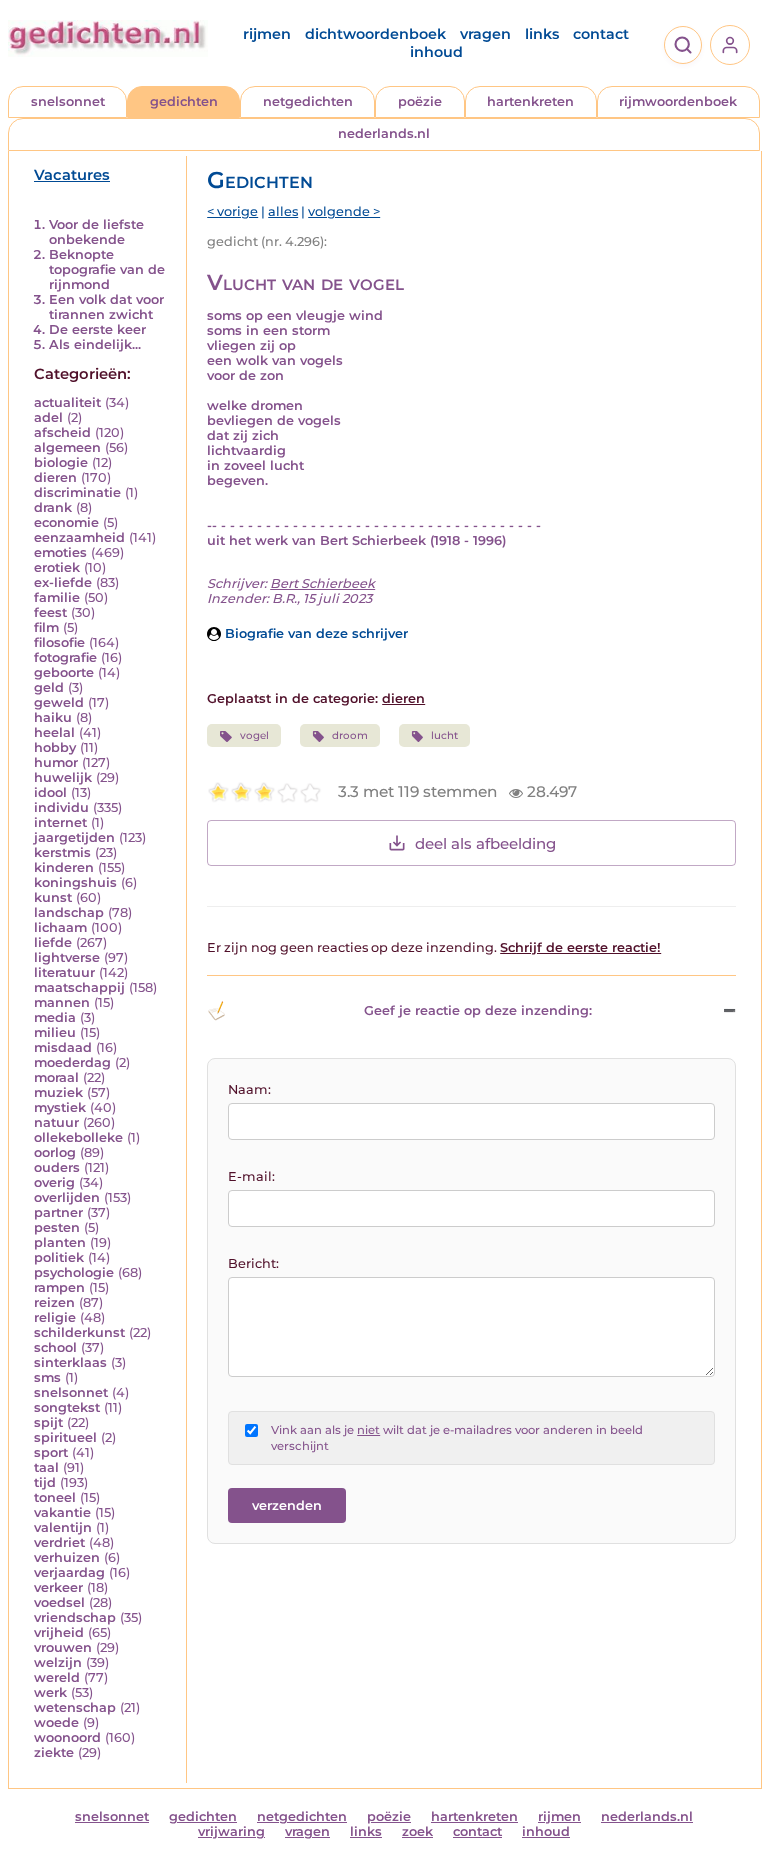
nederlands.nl (384, 133)
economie (66, 522)
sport (51, 1452)
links (542, 34)
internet (60, 822)
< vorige (232, 211)
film (46, 627)
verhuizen (67, 1557)
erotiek (57, 567)
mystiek (60, 1107)
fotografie (65, 657)
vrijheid (59, 1632)
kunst (53, 897)
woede (56, 1722)
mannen (62, 1002)
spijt (48, 1422)
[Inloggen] (730, 45)
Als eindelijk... (95, 344)
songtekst (67, 1407)
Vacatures (72, 175)
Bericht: (253, 1263)
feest (50, 612)
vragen (485, 34)
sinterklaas (70, 1362)
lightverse (67, 957)
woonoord (67, 1737)
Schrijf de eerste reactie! (580, 947)
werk (50, 1692)
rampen (59, 1287)
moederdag (72, 1062)
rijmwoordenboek (678, 101)
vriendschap (75, 1617)
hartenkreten (530, 101)
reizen (54, 1302)
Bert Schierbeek (322, 583)
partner (58, 1212)
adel (48, 417)
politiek (59, 1257)
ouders (57, 1167)
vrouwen (63, 1647)
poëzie (420, 101)
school (55, 1347)
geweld (59, 702)
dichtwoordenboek (375, 34)
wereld (57, 1677)
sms (47, 1377)
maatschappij (79, 987)
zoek (417, 1831)
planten (60, 1242)
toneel (55, 1497)
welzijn (58, 1662)
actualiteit (67, 402)
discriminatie (77, 492)
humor (56, 762)
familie (57, 597)
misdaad (63, 1047)
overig (54, 1182)
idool (50, 792)
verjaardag (69, 1572)
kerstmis (62, 852)
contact (601, 34)
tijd (45, 1482)
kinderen (64, 867)
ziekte (54, 1752)
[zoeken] (683, 45)
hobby (55, 747)
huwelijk (63, 777)
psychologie (74, 1272)
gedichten (184, 101)
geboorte (64, 672)
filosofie (59, 642)
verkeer (58, 1587)
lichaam (60, 927)
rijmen (267, 34)
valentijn (63, 1527)
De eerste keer (97, 329)
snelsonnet (68, 101)
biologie (61, 462)
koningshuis (75, 882)
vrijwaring (231, 1831)
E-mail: (251, 1176)
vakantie (62, 1512)
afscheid (62, 432)
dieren (55, 477)
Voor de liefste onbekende (96, 232)
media (55, 1017)
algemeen (67, 447)
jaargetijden (74, 837)
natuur (56, 1122)
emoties (60, 552)
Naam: (249, 1089)
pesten (57, 1227)
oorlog (55, 1152)
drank (53, 507)
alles (283, 211)
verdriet (59, 1542)
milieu (55, 1032)
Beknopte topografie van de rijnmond (107, 269)
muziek (58, 1092)
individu (61, 807)
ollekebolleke (78, 1137)
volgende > (344, 211)
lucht (444, 735)
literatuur (64, 972)
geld (49, 687)
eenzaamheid (79, 537)
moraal (56, 1077)
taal (46, 1467)
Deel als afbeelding (485, 843)
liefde (53, 942)
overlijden (67, 1197)
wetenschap (75, 1707)
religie (55, 1317)
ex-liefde (63, 582)
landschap (69, 912)
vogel (254, 735)
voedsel (59, 1602)
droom (350, 735)
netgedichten (308, 101)
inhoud (436, 52)
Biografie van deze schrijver (314, 633)
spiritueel (65, 1437)
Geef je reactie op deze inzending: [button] (478, 1010)
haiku (53, 717)
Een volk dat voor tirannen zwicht (106, 307)
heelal (54, 732)
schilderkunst (79, 1332)
